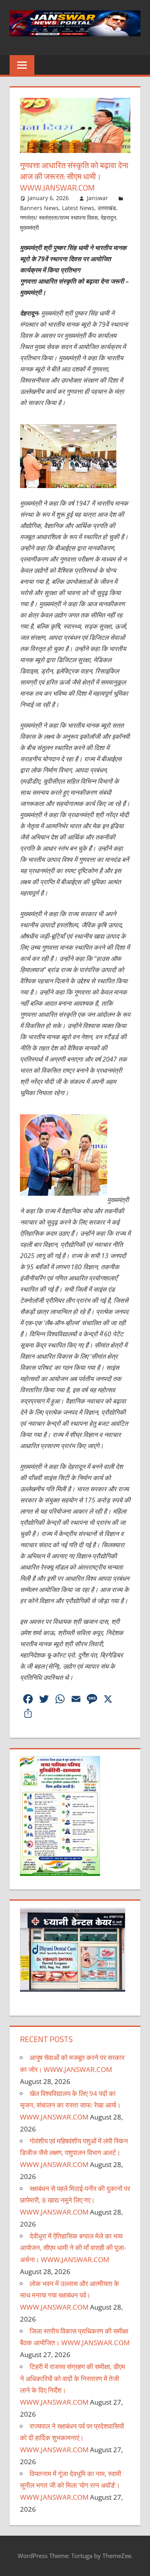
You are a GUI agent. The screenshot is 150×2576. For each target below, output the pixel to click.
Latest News (78, 208)
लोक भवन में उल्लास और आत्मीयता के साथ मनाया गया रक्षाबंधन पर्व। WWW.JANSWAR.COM (70, 2295)
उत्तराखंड (107, 208)
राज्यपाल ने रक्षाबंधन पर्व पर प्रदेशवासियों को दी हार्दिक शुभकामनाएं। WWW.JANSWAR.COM (72, 2438)
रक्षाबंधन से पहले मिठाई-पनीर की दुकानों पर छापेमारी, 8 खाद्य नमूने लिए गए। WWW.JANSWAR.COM (75, 2200)
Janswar (97, 198)
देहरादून (108, 217)
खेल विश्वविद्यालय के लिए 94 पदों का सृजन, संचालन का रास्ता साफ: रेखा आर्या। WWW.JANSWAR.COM (70, 2105)
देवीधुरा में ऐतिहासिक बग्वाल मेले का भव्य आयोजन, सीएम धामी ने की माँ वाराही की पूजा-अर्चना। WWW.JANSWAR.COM (73, 2248)
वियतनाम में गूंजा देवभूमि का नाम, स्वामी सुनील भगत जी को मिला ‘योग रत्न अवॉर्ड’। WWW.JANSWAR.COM (71, 2486)
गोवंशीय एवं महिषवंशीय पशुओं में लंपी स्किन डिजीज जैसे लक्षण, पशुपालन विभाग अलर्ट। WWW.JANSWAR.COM (74, 2153)
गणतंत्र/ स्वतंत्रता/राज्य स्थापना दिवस (59, 217)
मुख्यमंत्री (29, 227)
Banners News (39, 208)
